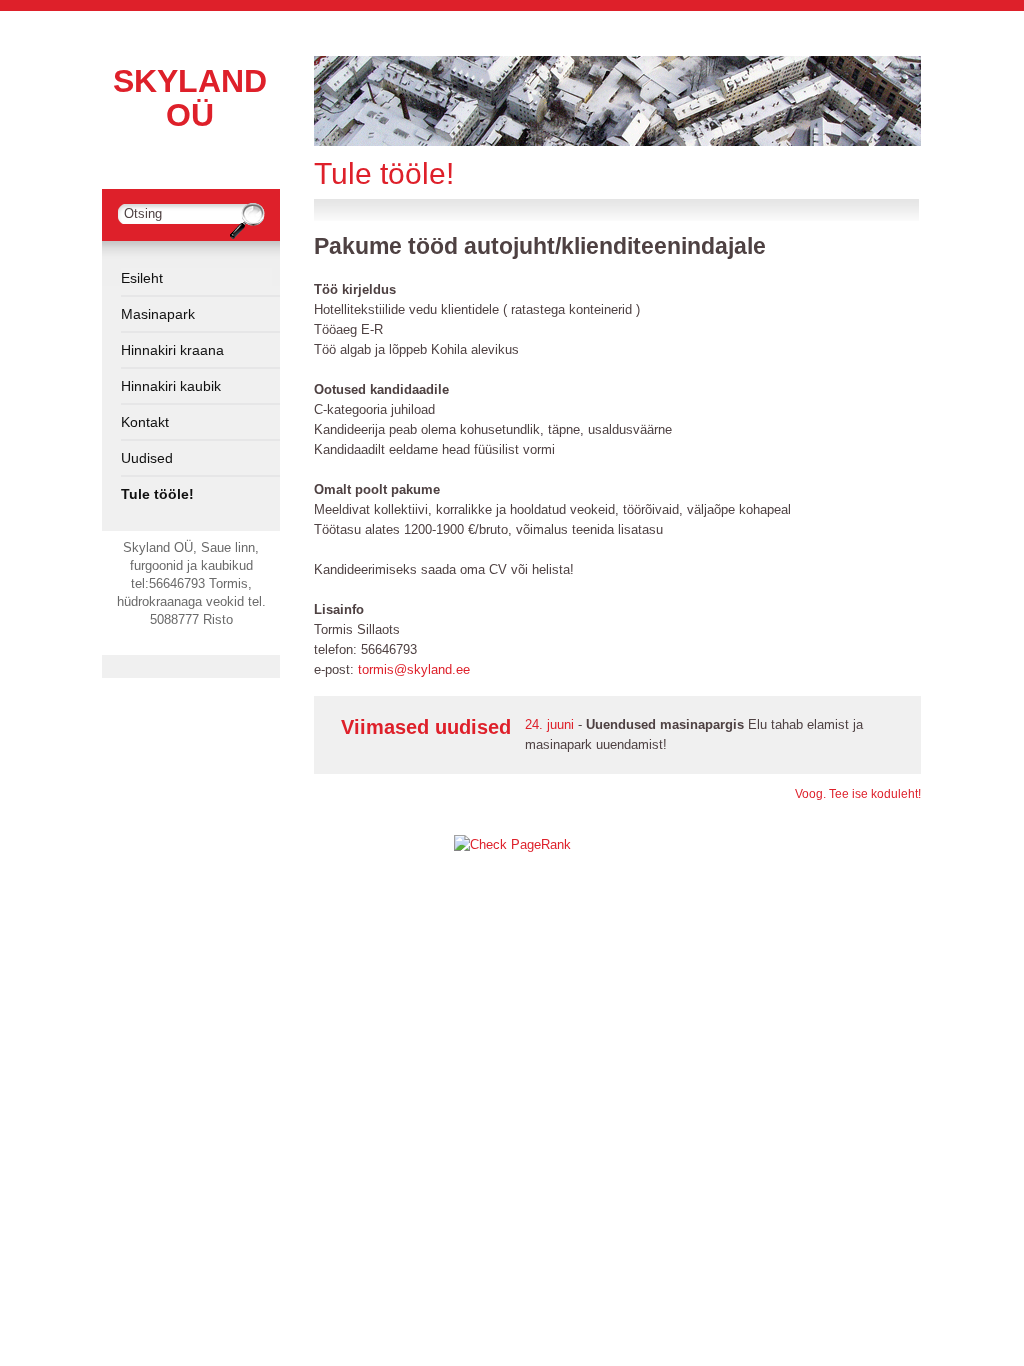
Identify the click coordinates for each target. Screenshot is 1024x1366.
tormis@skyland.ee (414, 669)
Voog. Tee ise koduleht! (858, 794)
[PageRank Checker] (512, 844)
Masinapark (158, 314)
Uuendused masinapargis (665, 724)
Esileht (142, 278)
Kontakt (145, 422)
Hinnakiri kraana (172, 350)
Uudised (147, 458)
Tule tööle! (157, 494)
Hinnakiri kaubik (171, 386)
